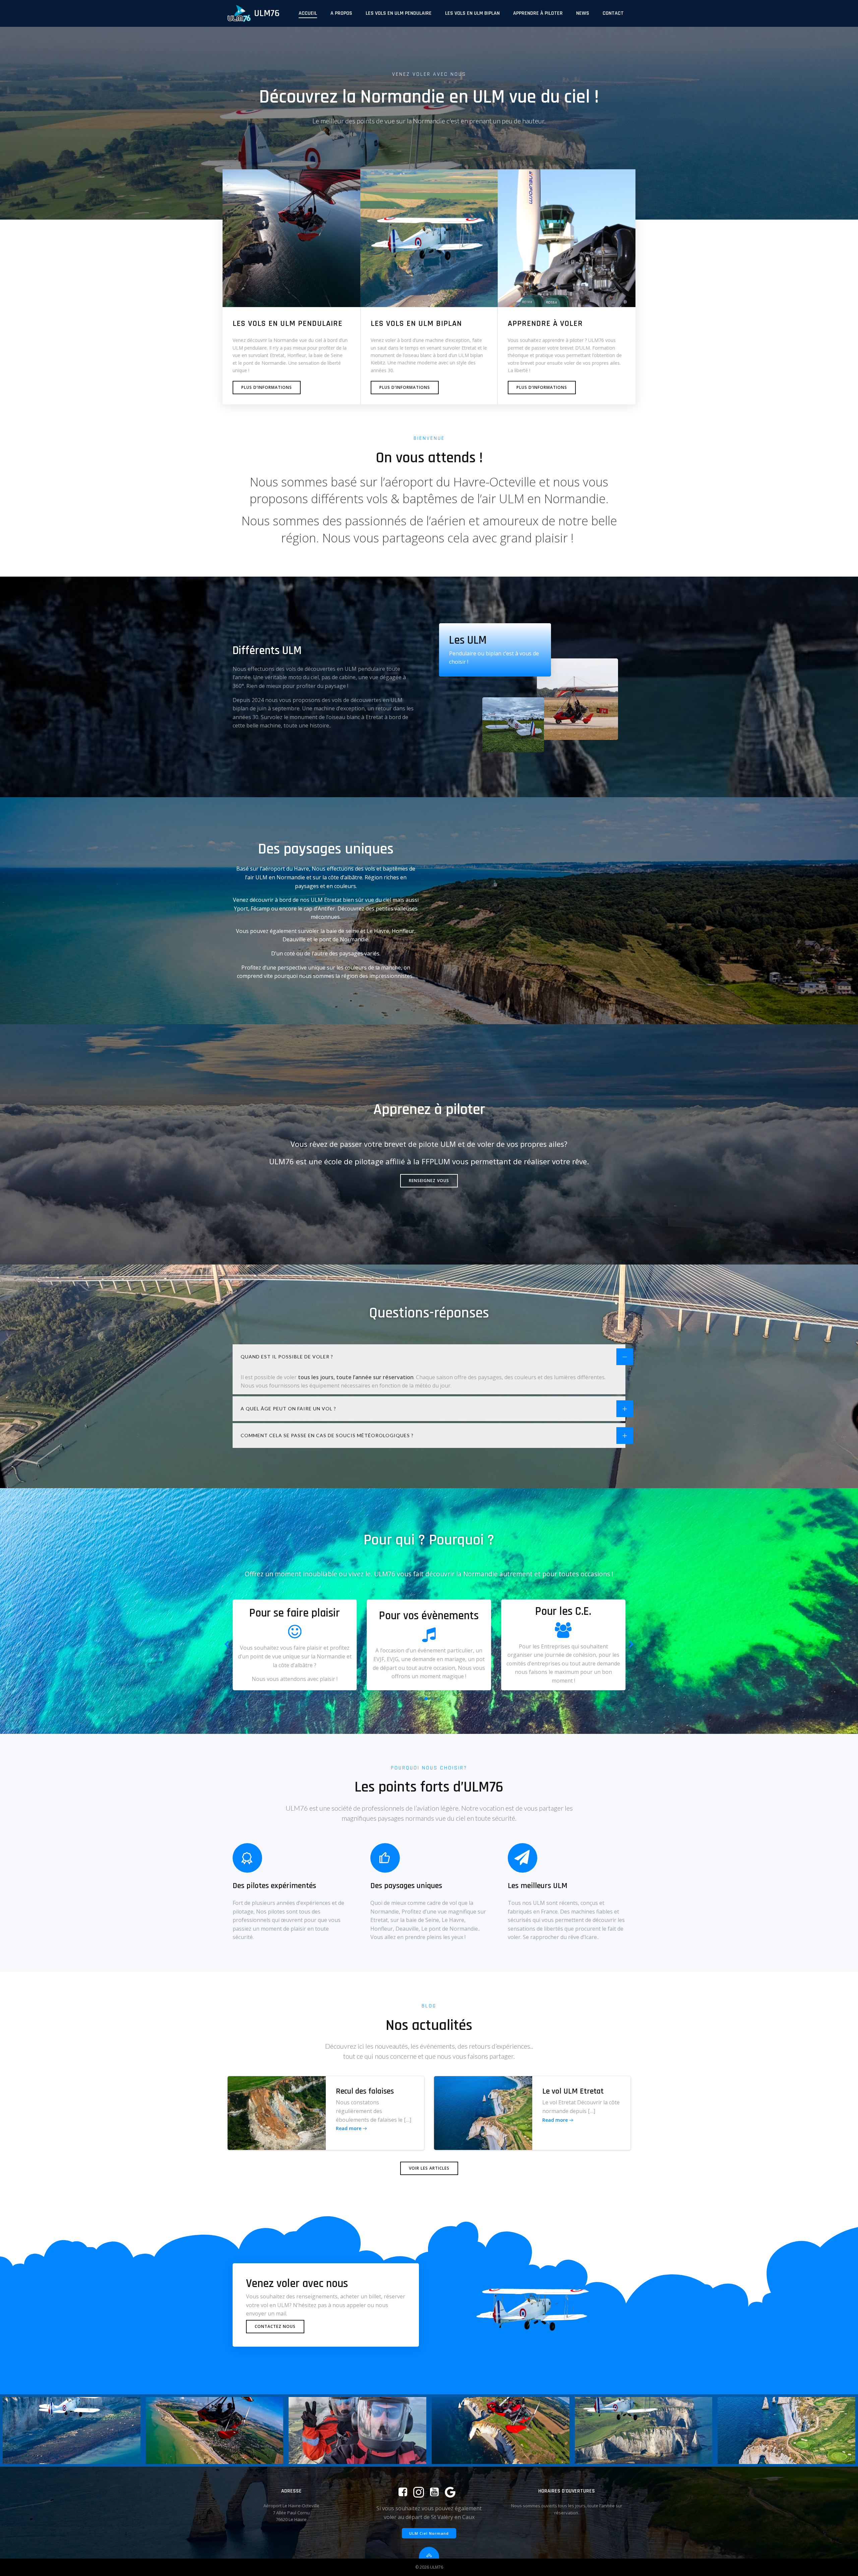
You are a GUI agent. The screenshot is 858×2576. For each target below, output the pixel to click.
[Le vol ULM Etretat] (483, 2112)
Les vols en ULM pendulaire (399, 13)
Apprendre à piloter (538, 13)
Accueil (308, 13)
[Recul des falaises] (277, 2112)
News (583, 13)
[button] (420, 1699)
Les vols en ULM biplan (472, 13)
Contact (613, 13)
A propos (341, 13)
